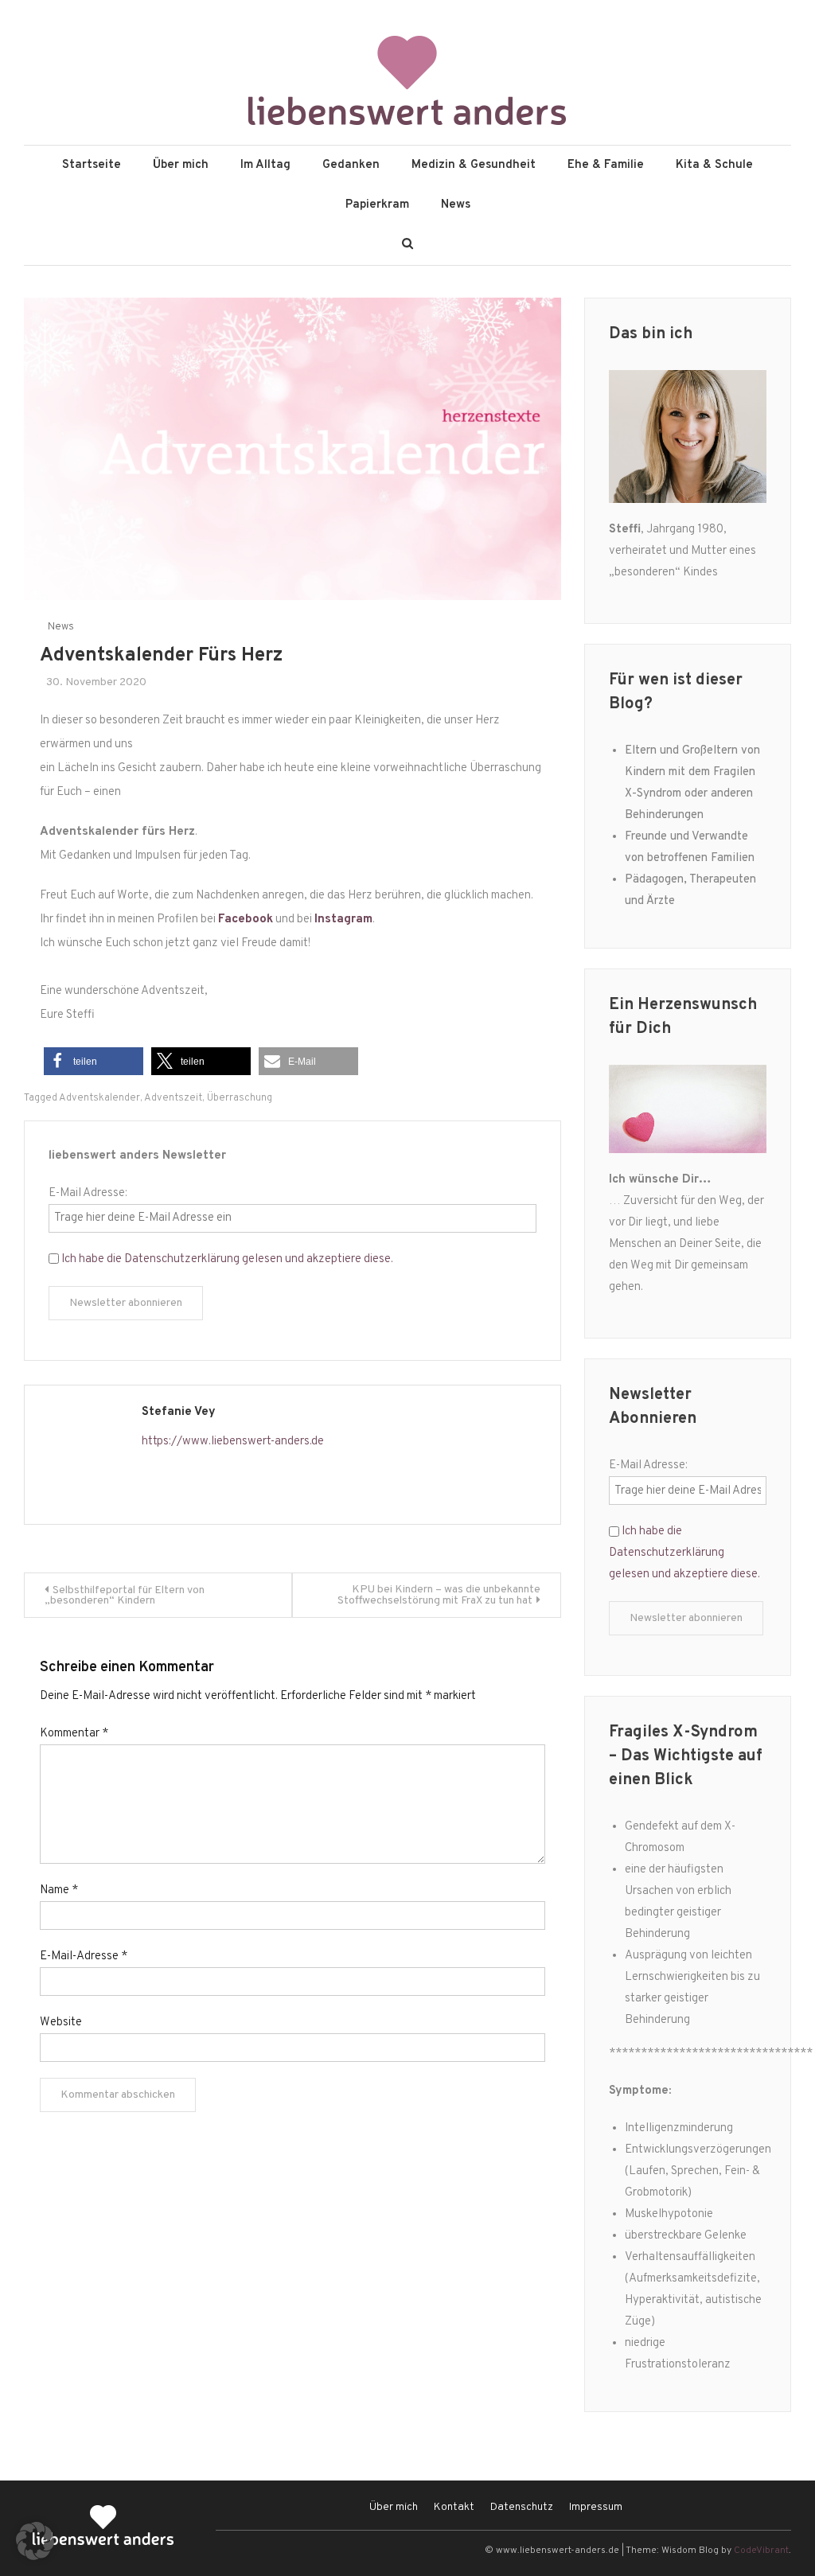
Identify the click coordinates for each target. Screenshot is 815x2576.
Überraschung (240, 1098)
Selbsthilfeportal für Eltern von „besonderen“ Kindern (125, 1596)
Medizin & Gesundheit (474, 165)
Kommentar (74, 1734)
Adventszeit (173, 1098)
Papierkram (377, 205)
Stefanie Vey (179, 1412)
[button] (94, 1061)
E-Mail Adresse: (88, 1193)
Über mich (181, 165)
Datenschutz (522, 2507)
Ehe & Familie (606, 165)
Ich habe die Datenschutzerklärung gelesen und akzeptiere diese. (227, 1259)
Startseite (92, 165)
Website (61, 2023)
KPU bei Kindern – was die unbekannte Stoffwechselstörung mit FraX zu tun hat (439, 1595)
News (456, 205)
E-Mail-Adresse (84, 1956)
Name (59, 1890)
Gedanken (351, 165)
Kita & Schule (714, 165)
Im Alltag (265, 165)
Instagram (343, 920)
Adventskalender (99, 1098)
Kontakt (454, 2507)
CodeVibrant (761, 2551)
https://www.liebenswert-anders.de (233, 1442)
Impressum (596, 2507)
